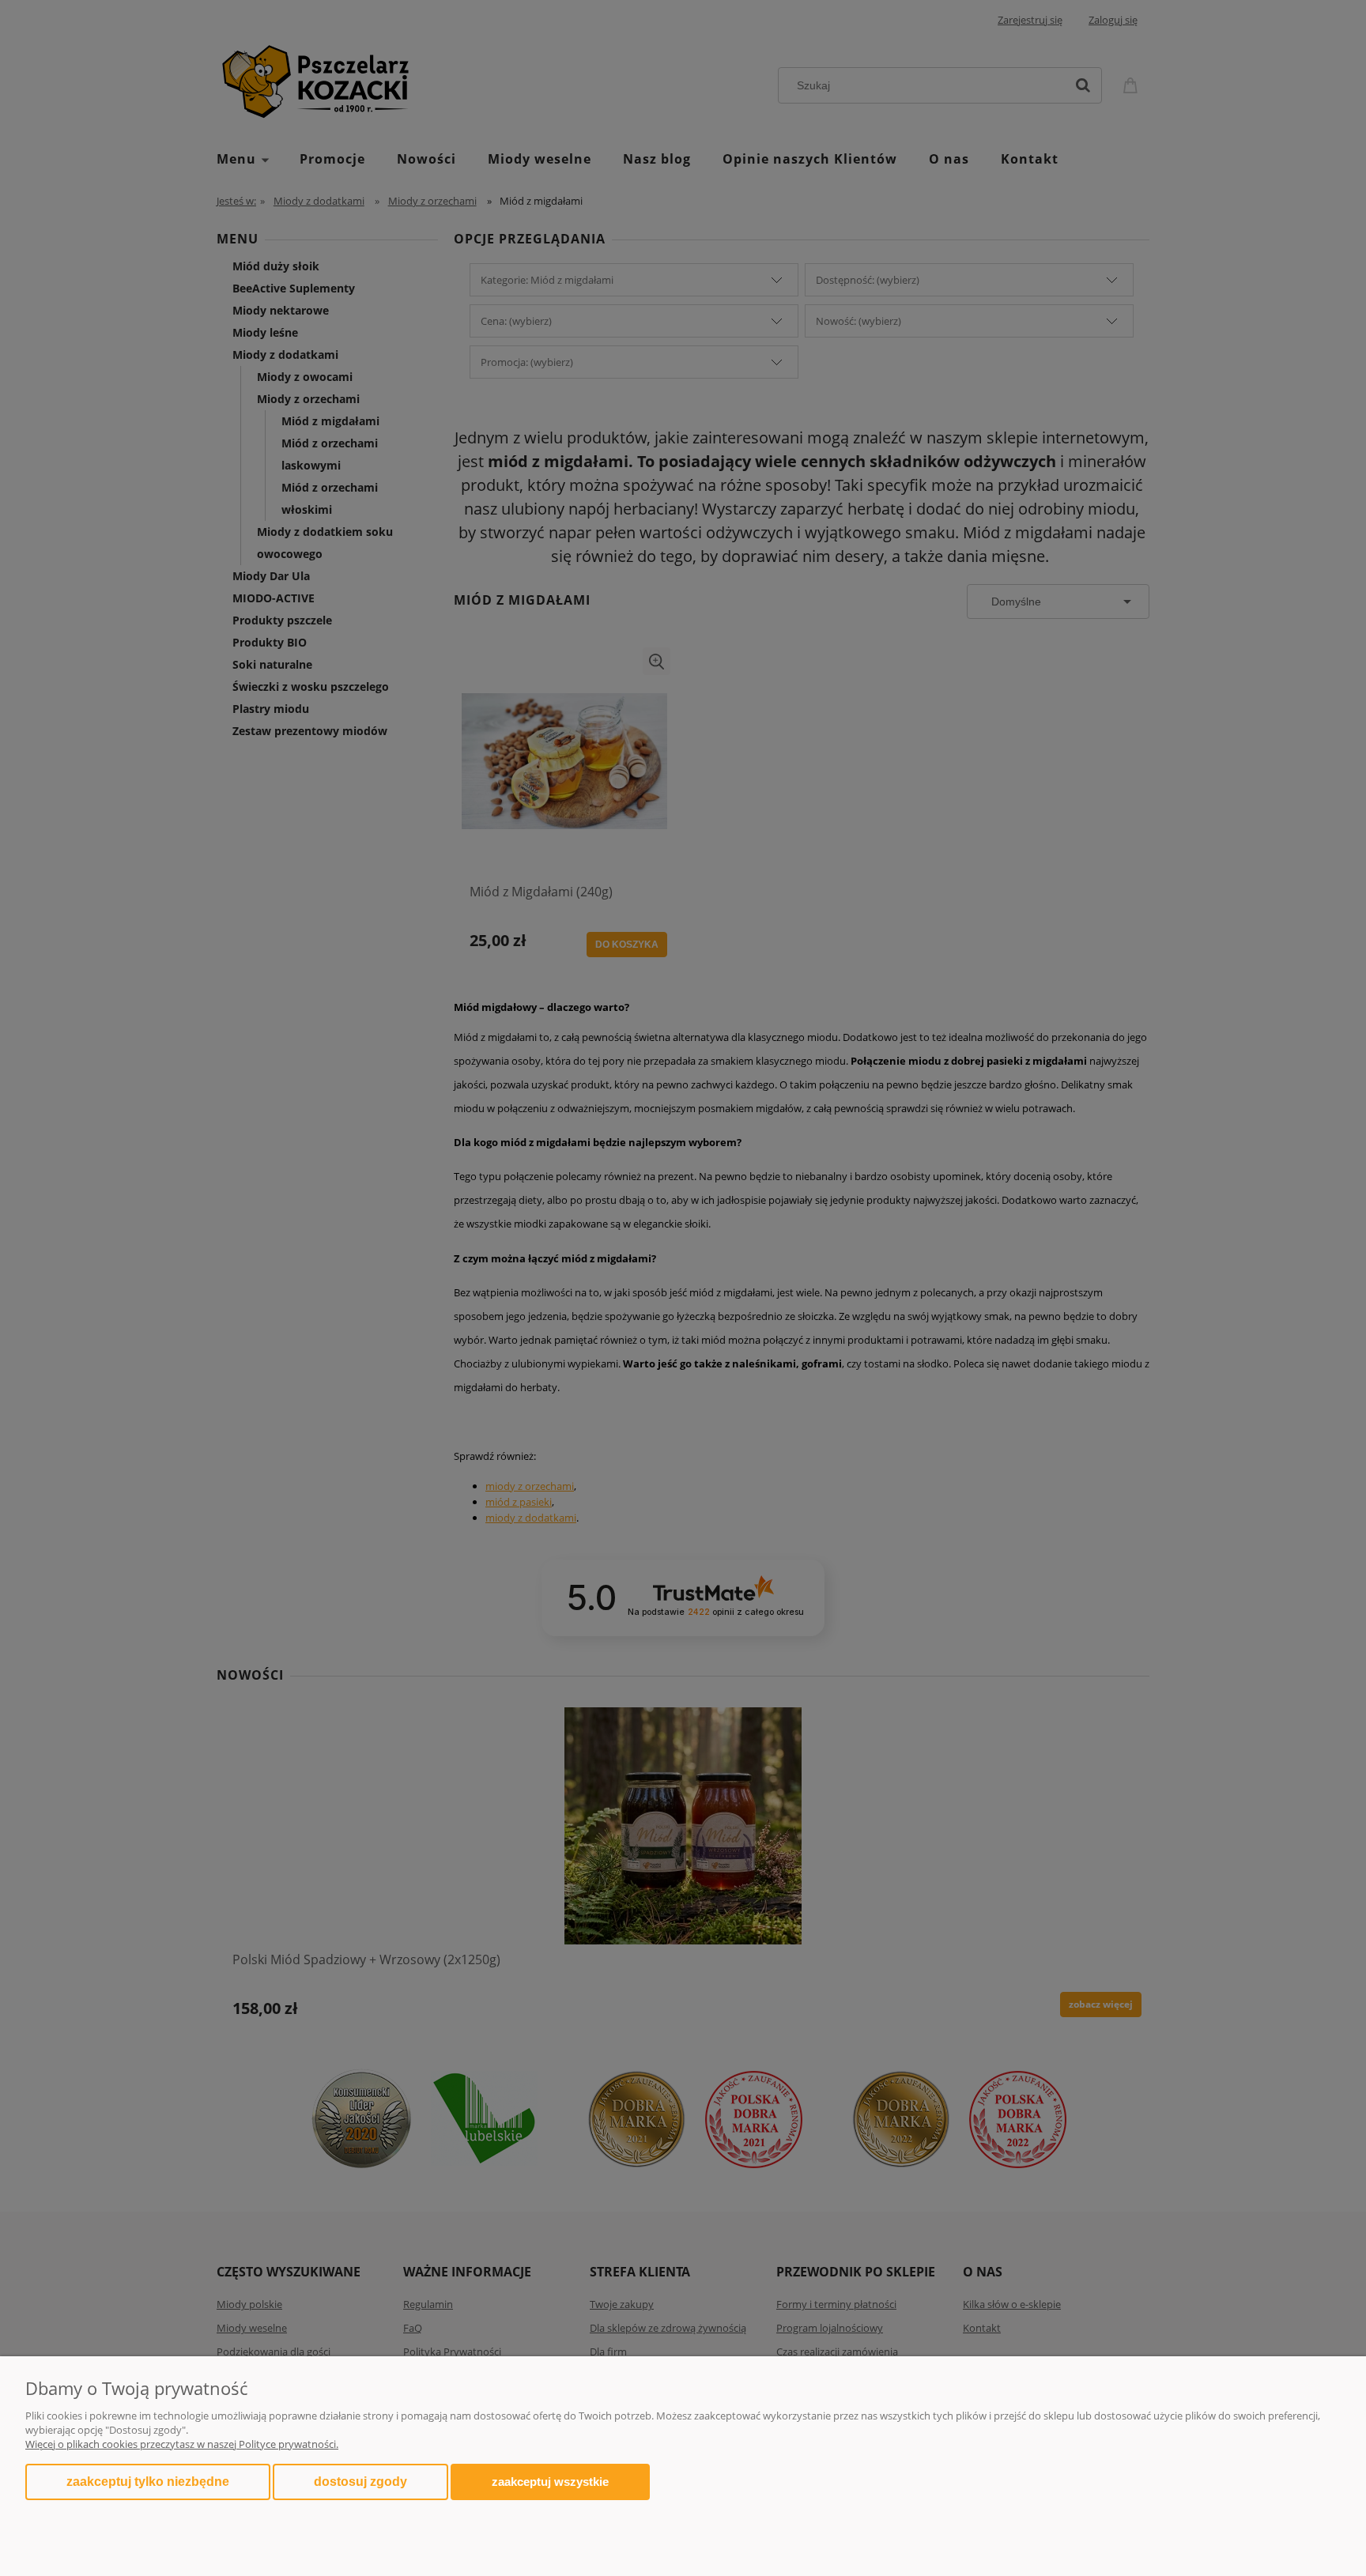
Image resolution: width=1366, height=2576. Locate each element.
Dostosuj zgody (360, 2482)
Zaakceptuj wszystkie (550, 2482)
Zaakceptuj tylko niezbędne (148, 2482)
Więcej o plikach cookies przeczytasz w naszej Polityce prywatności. (182, 2444)
